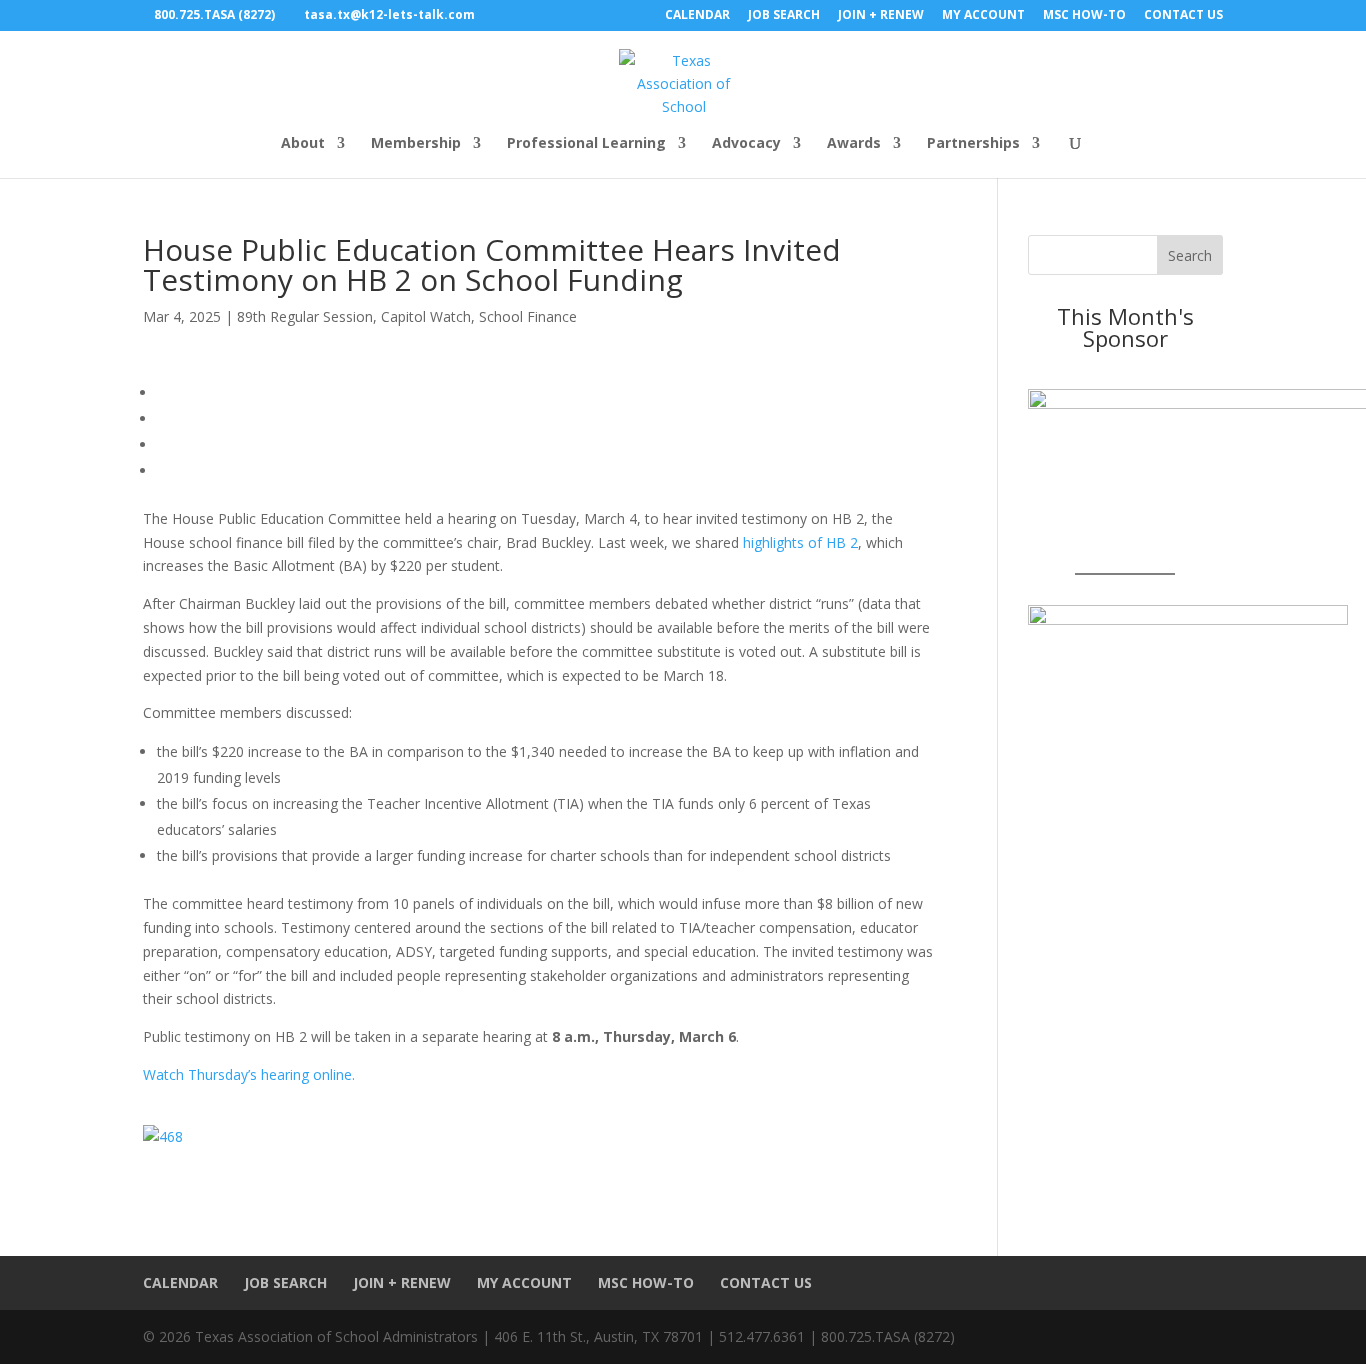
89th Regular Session (305, 316)
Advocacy (746, 144)
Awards (854, 144)
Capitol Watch (426, 316)
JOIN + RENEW (881, 16)
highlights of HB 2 (800, 542)
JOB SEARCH (784, 16)
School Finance (528, 316)
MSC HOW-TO (1084, 16)
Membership (416, 144)
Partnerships (973, 144)
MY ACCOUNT (983, 16)
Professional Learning (586, 144)
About (303, 144)
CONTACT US (1183, 16)
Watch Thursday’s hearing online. (249, 1074)
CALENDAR (697, 16)
